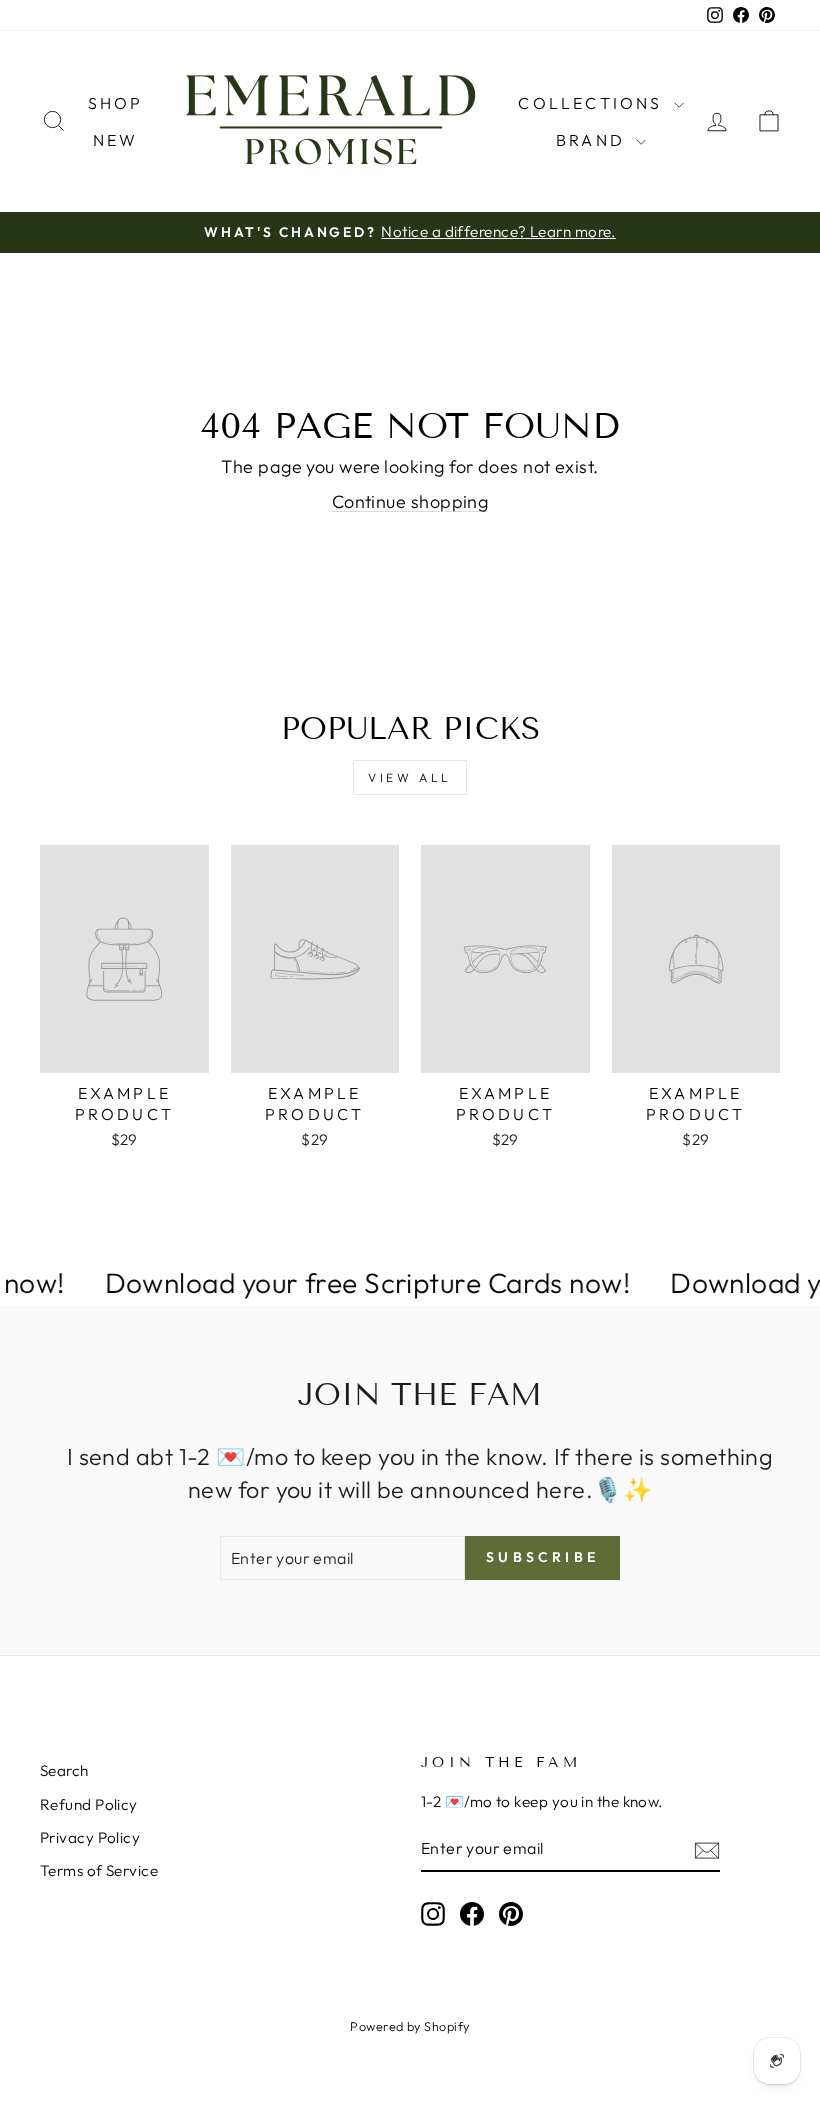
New (116, 140)
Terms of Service (99, 1870)
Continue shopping (410, 501)
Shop (116, 103)
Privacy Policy (90, 1837)
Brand (593, 140)
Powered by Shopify (409, 2026)
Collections (593, 103)
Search (64, 1770)
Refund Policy (89, 1804)
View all (410, 777)
